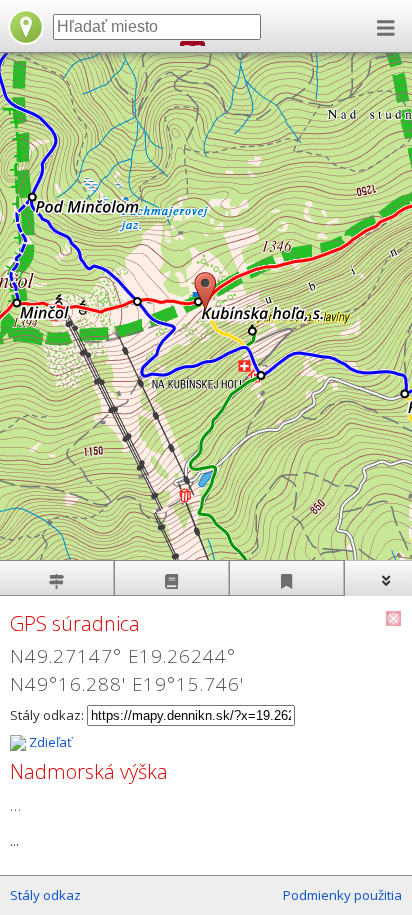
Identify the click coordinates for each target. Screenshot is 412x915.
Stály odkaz (45, 895)
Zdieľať (49, 742)
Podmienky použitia (342, 895)
